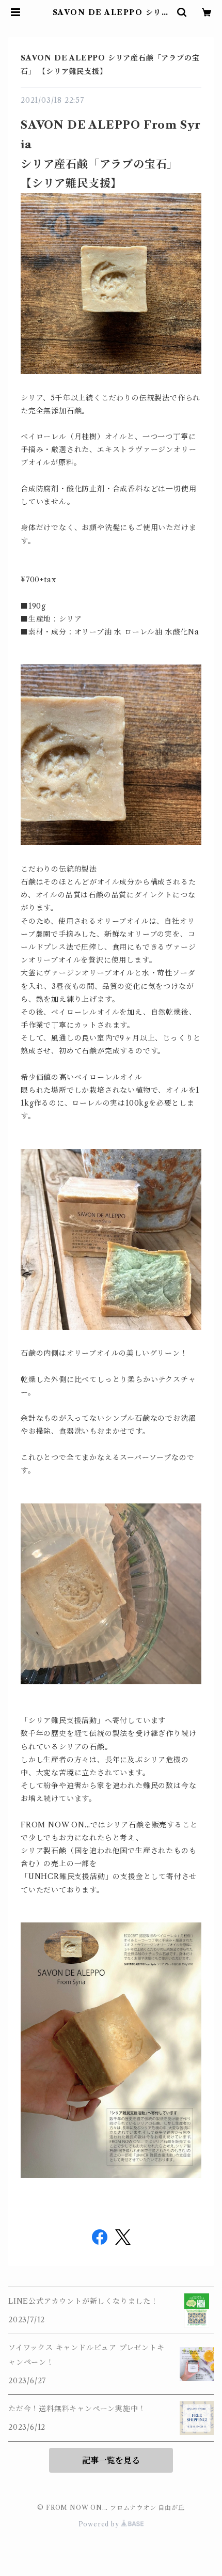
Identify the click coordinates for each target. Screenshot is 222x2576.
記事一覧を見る (111, 2460)
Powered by (100, 2524)
